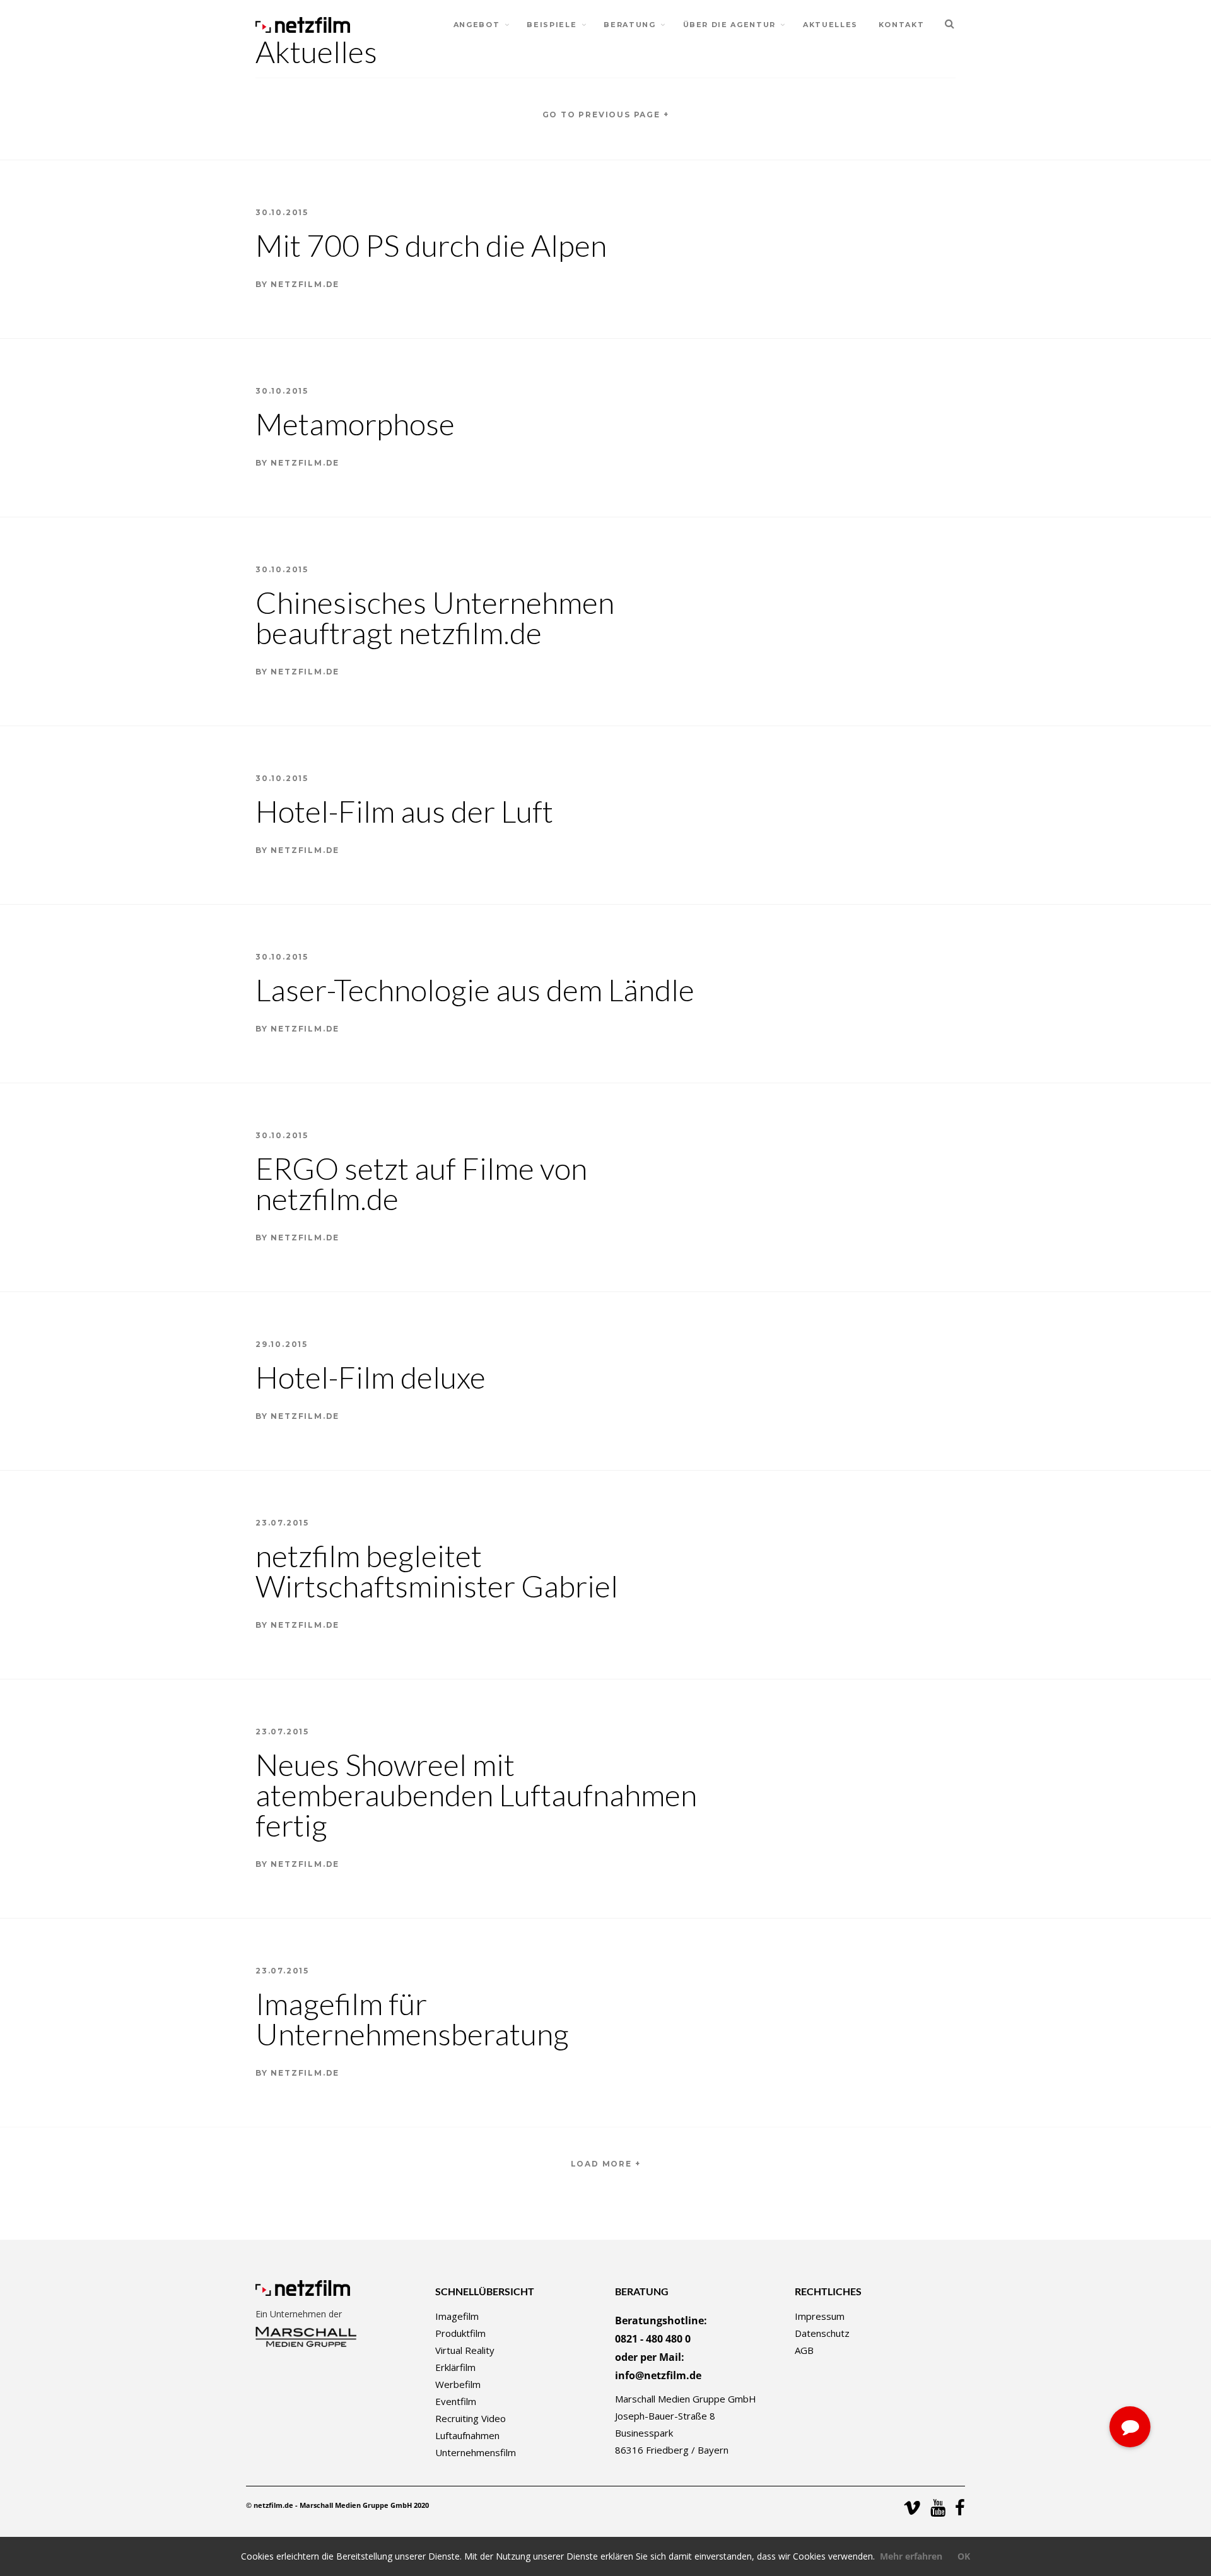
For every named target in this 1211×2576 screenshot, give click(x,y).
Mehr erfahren (911, 2556)
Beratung (629, 25)
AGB (804, 2350)
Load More (606, 2164)
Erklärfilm (455, 2367)
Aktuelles (830, 25)
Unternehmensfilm (476, 2452)
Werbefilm (458, 2384)
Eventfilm (456, 2401)
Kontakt (902, 25)
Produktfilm (460, 2333)
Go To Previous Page (606, 115)
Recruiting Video (471, 2418)
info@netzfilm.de (658, 2375)
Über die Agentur (729, 25)
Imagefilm (457, 2316)
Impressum (820, 2316)
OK (964, 2556)
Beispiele (552, 25)
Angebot (477, 25)
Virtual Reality (465, 2350)
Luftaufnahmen (467, 2435)
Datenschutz (822, 2333)
